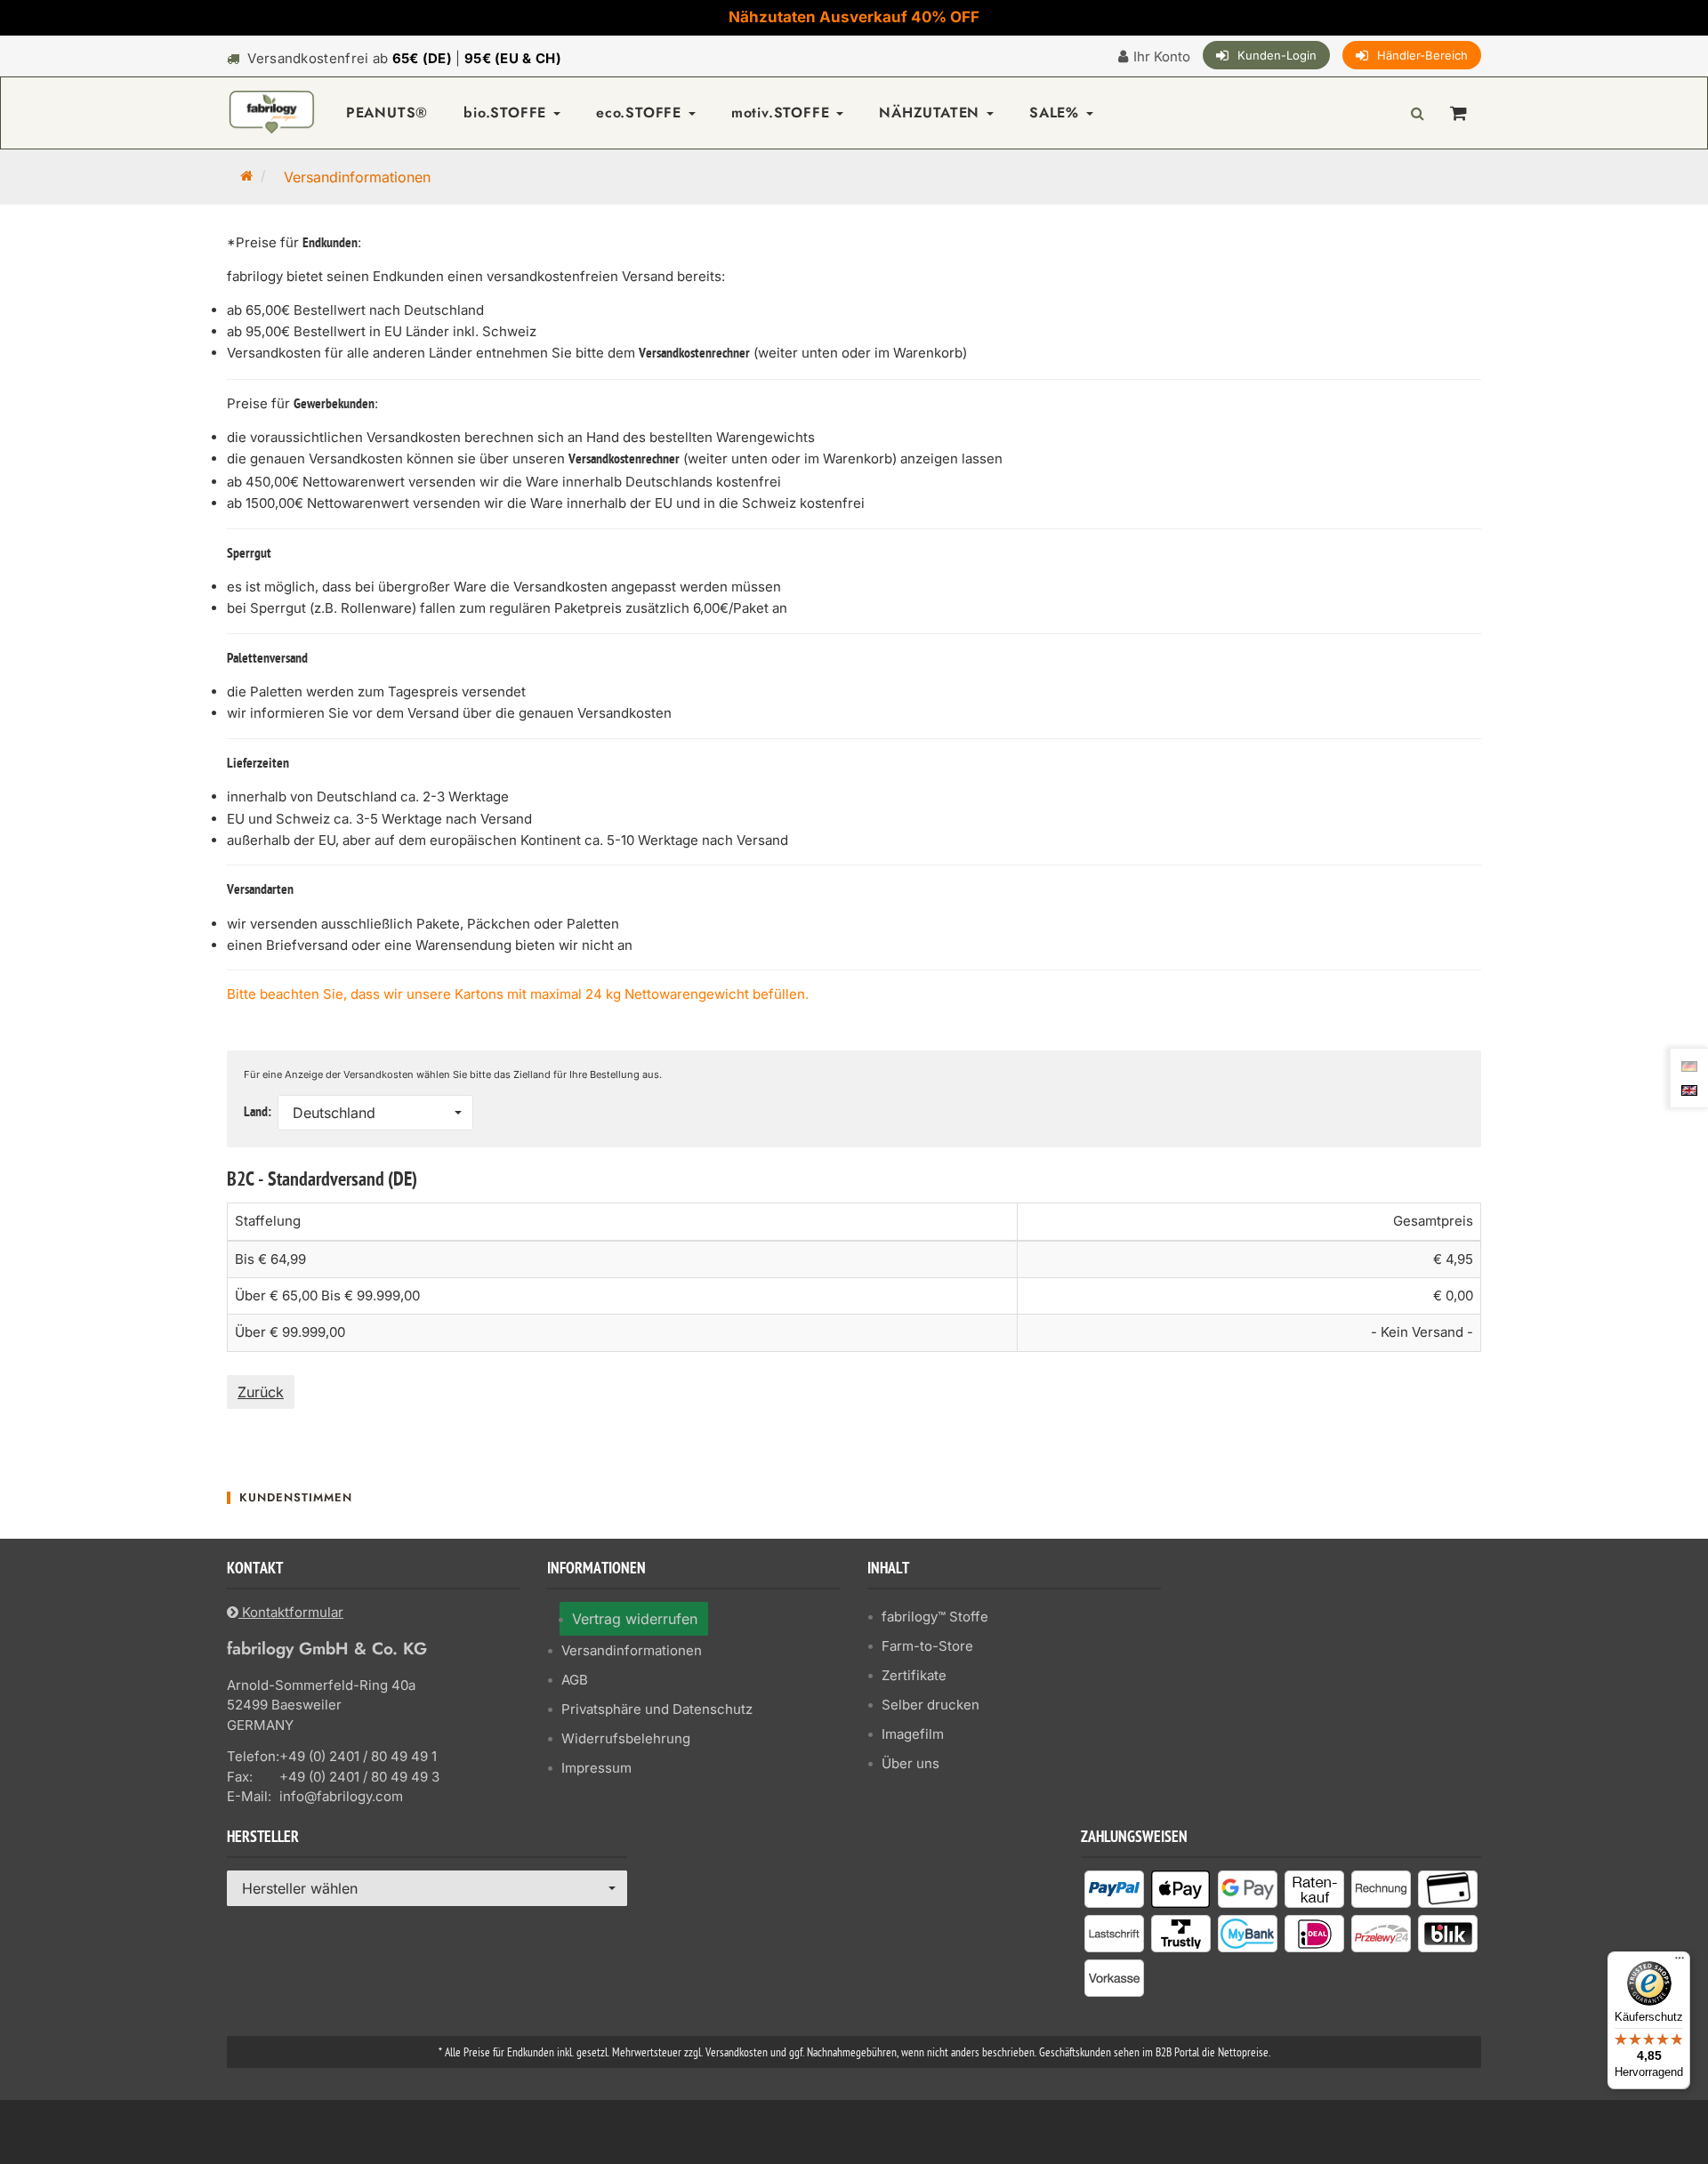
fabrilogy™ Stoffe (935, 1617)
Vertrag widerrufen (635, 1619)
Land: (259, 1113)
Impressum (596, 1768)
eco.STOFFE (641, 113)
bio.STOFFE (508, 113)
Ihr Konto (1162, 56)
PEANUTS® (387, 113)
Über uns (910, 1763)
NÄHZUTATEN (932, 113)
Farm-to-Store (927, 1646)
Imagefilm (913, 1734)
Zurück (261, 1392)
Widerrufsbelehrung (626, 1738)
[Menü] (1680, 1962)
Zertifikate (914, 1675)
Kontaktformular (291, 1612)
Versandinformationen (632, 1650)
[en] (1689, 1089)
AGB (575, 1680)
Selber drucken (931, 1705)
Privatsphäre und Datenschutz (657, 1709)
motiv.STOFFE (783, 113)
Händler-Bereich (1422, 55)
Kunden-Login (1277, 55)
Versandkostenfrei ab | (404, 58)
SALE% (1057, 113)
